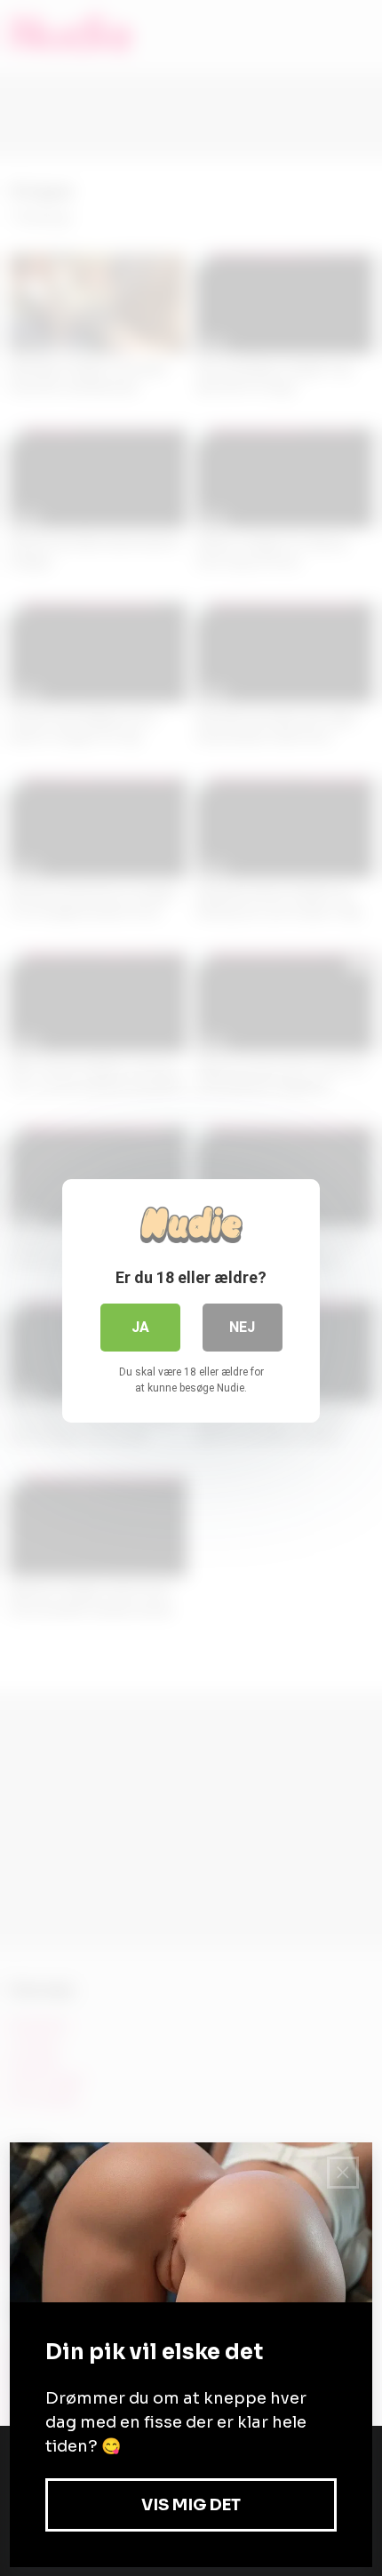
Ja (140, 1327)
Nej (242, 1327)
